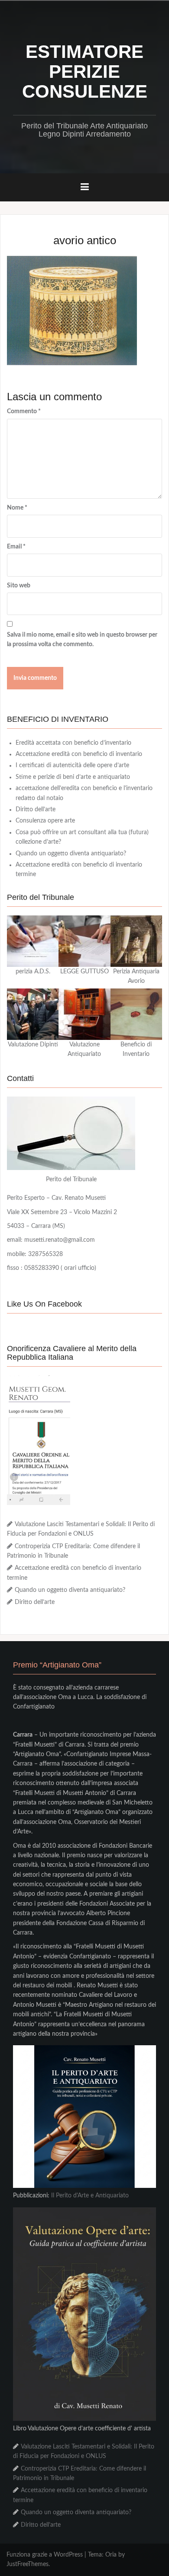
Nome (17, 508)
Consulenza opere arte (45, 821)
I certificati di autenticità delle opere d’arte (72, 765)
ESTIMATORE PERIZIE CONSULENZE (85, 72)
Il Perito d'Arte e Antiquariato (90, 2196)
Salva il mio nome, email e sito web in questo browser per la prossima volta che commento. (82, 640)
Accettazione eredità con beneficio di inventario (79, 754)
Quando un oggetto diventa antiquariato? (71, 854)
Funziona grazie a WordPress (45, 2555)
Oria (111, 2555)
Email (16, 547)
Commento (24, 411)
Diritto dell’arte (36, 810)
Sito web (19, 586)
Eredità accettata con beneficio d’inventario (73, 743)
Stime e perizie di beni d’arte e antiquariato (73, 777)
